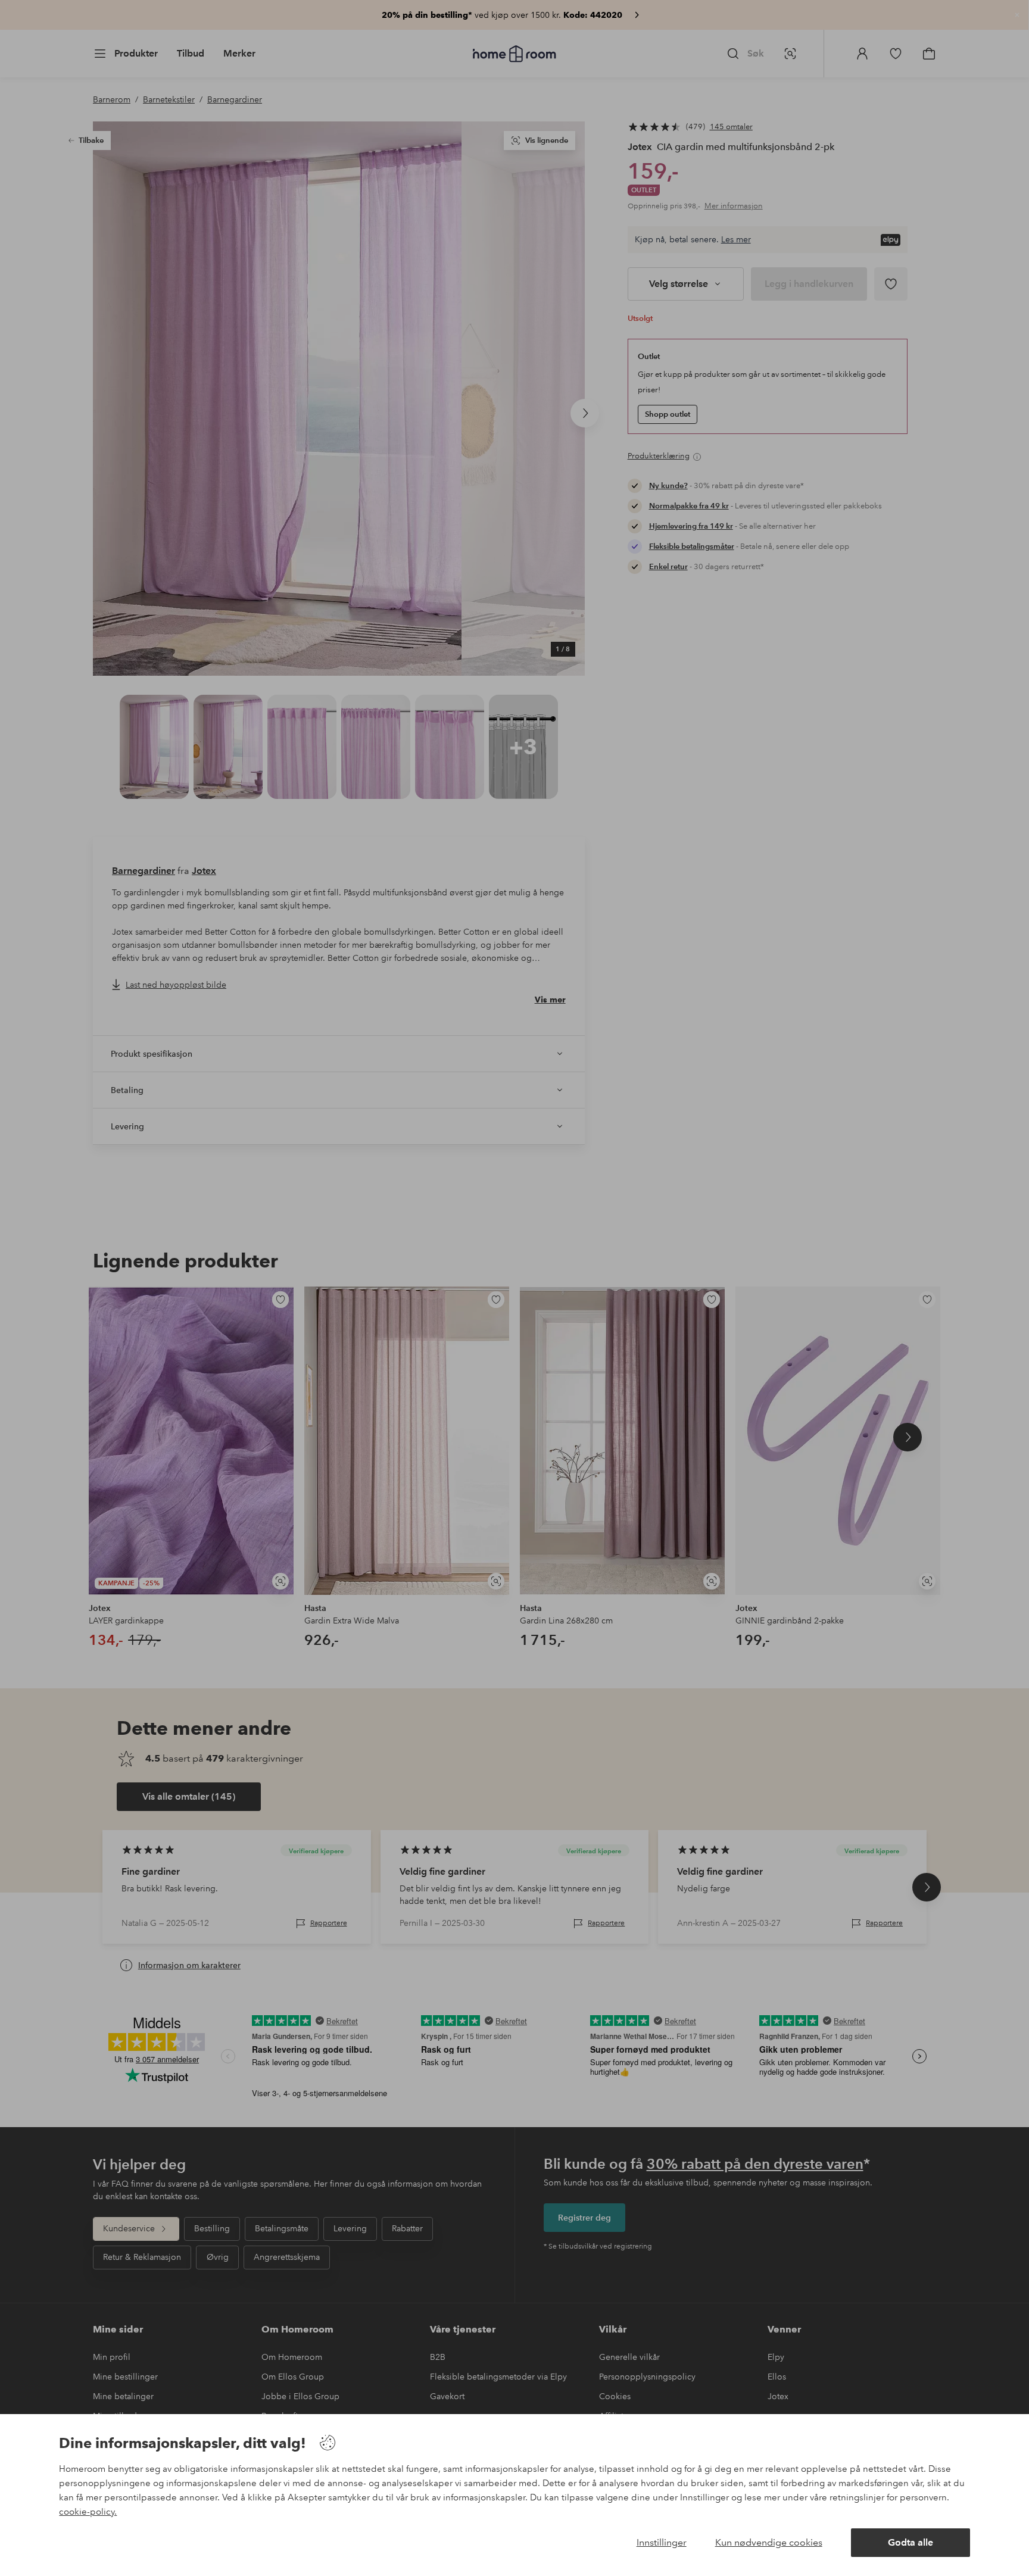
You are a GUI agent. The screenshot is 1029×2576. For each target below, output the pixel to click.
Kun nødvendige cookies (769, 2542)
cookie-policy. (88, 2512)
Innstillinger (662, 2542)
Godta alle (910, 2542)
